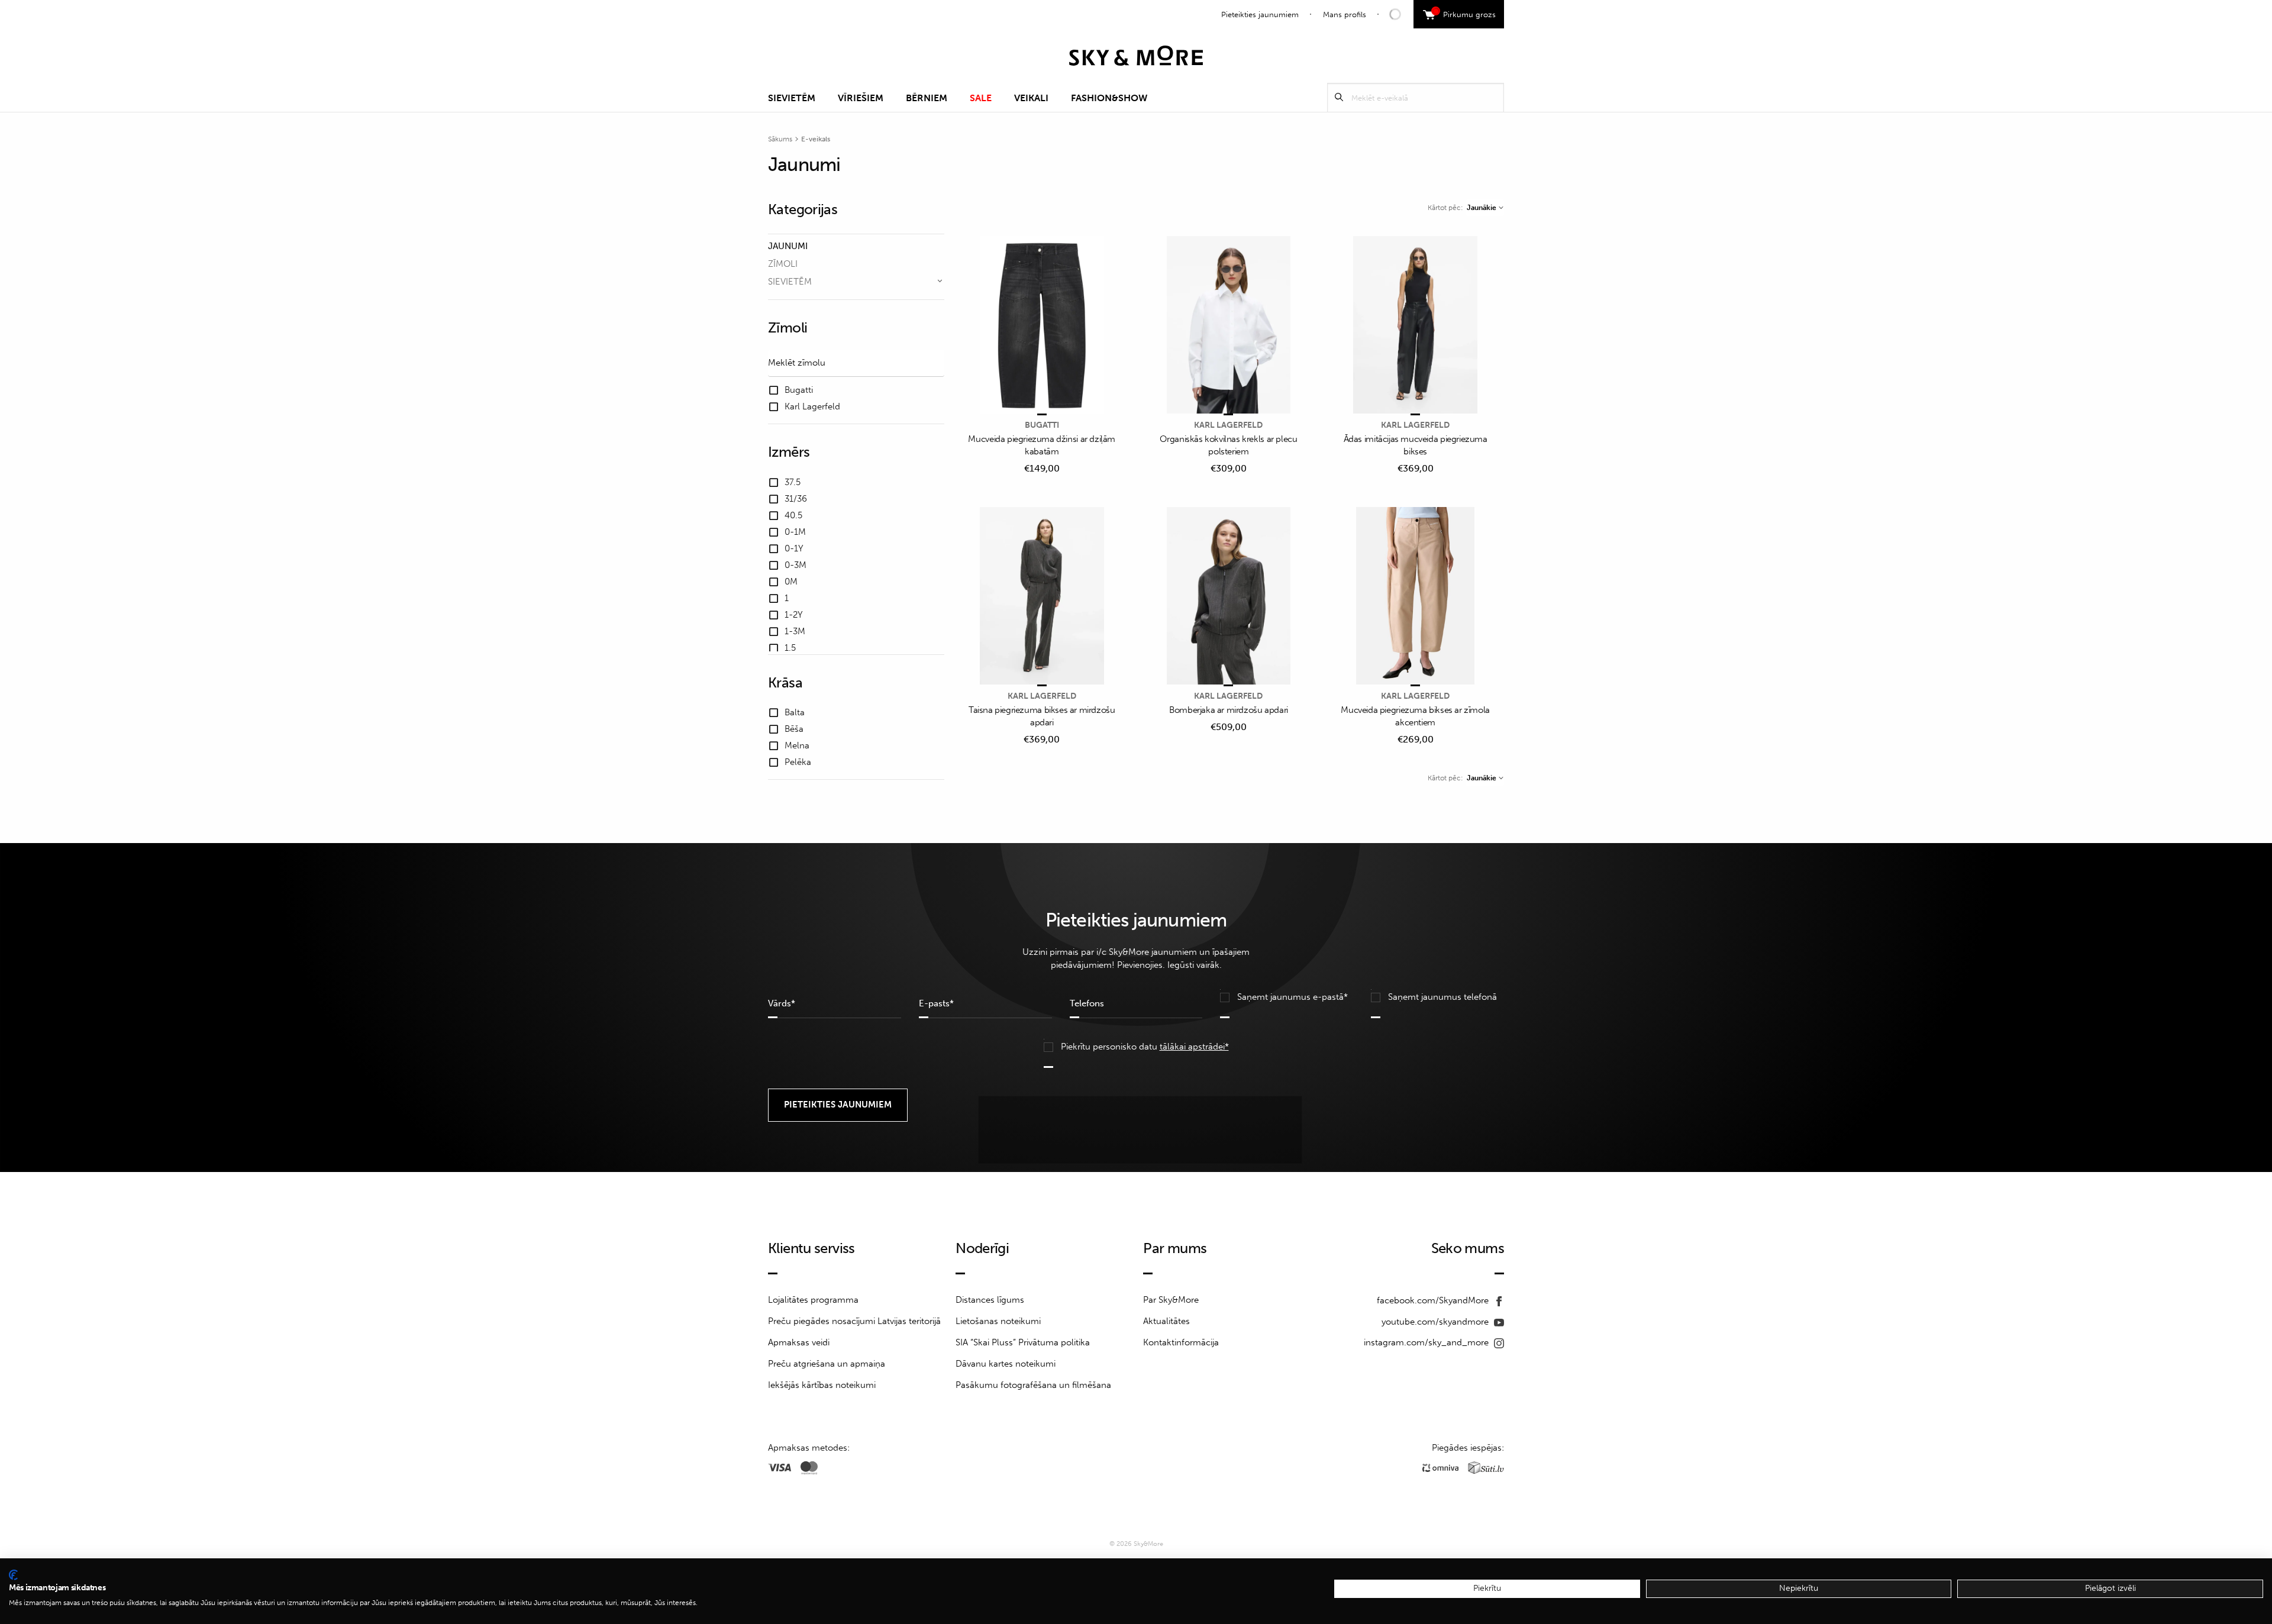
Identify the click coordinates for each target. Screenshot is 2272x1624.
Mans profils (1345, 14)
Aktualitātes (1166, 1321)
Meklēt (1339, 97)
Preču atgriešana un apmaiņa (827, 1364)
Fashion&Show (1109, 98)
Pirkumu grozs (1465, 13)
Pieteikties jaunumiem (1260, 14)
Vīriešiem (861, 98)
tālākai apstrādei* (1194, 1047)
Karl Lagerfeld (1228, 425)
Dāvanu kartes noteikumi (1006, 1364)
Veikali (1031, 98)
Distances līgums (990, 1300)
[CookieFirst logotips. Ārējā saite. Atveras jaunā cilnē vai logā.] (13, 1575)
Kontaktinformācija (1181, 1342)
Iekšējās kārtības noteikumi (822, 1385)
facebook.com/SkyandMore (1434, 1300)
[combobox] (1485, 208)
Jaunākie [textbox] (1482, 208)
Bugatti (1042, 425)
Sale (981, 98)
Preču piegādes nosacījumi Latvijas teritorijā (854, 1321)
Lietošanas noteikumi (998, 1321)
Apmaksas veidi (799, 1342)
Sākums (780, 139)
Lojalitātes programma (813, 1300)
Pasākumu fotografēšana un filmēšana (1033, 1385)
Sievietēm (792, 98)
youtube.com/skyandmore (1436, 1322)
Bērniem (927, 98)
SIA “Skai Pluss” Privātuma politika (1023, 1342)
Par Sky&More (1171, 1300)
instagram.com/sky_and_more (1427, 1342)
